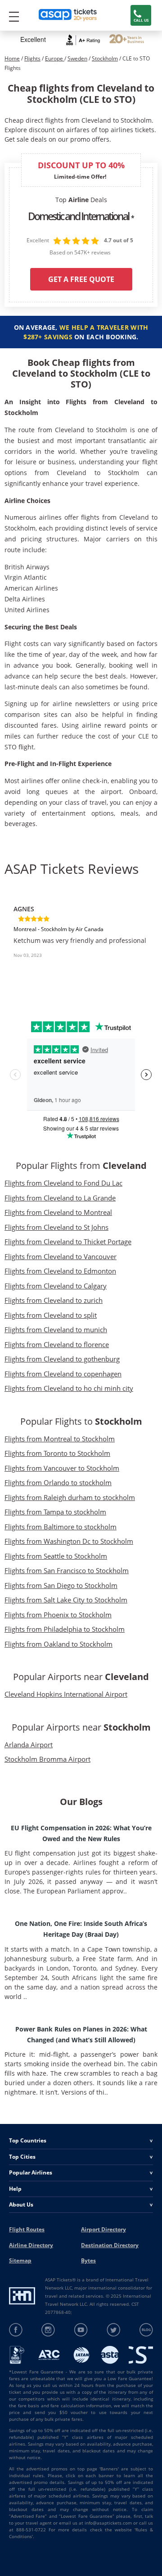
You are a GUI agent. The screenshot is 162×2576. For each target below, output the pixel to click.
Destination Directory (110, 2245)
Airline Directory (31, 2245)
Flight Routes (27, 2229)
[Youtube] (81, 2330)
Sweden (77, 58)
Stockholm (105, 58)
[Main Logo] (68, 16)
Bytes (88, 2260)
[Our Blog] (146, 2330)
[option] (81, 940)
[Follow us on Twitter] (114, 2330)
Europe (55, 58)
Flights (32, 58)
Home (12, 58)
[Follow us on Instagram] (48, 2330)
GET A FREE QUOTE (81, 279)
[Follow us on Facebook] (16, 2330)
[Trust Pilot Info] (127, 40)
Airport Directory (103, 2229)
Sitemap (20, 2260)
